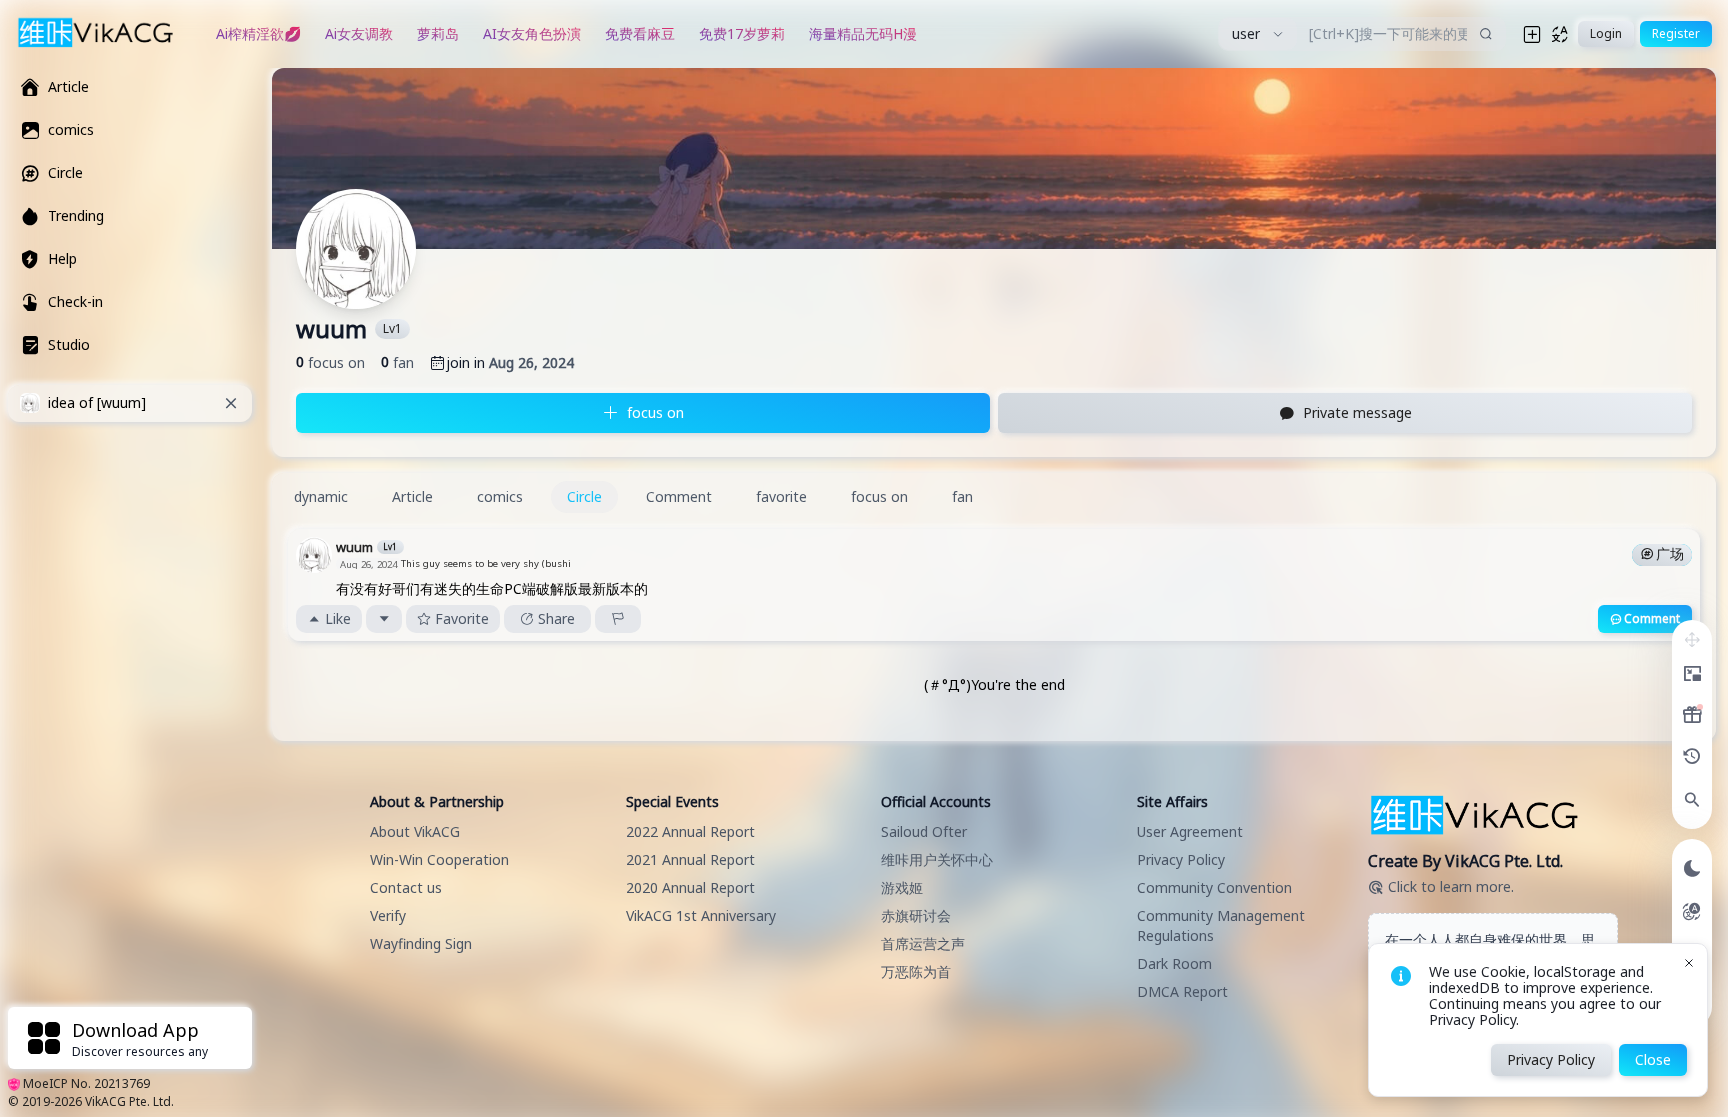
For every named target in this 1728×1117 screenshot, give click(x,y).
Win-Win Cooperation (439, 859)
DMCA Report (1182, 991)
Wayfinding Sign (421, 943)
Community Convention (1214, 887)
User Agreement (1190, 831)
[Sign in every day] (1692, 715)
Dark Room (1174, 963)
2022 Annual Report (690, 831)
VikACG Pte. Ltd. (129, 1101)
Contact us (406, 887)
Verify (388, 915)
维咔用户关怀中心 (937, 859)
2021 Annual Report (690, 859)
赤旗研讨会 (916, 915)
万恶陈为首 (916, 971)
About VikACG (415, 831)
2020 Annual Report (690, 887)
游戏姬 (902, 887)
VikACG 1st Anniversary (701, 915)
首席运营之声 (923, 943)
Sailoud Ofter (924, 831)
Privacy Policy (1181, 859)
